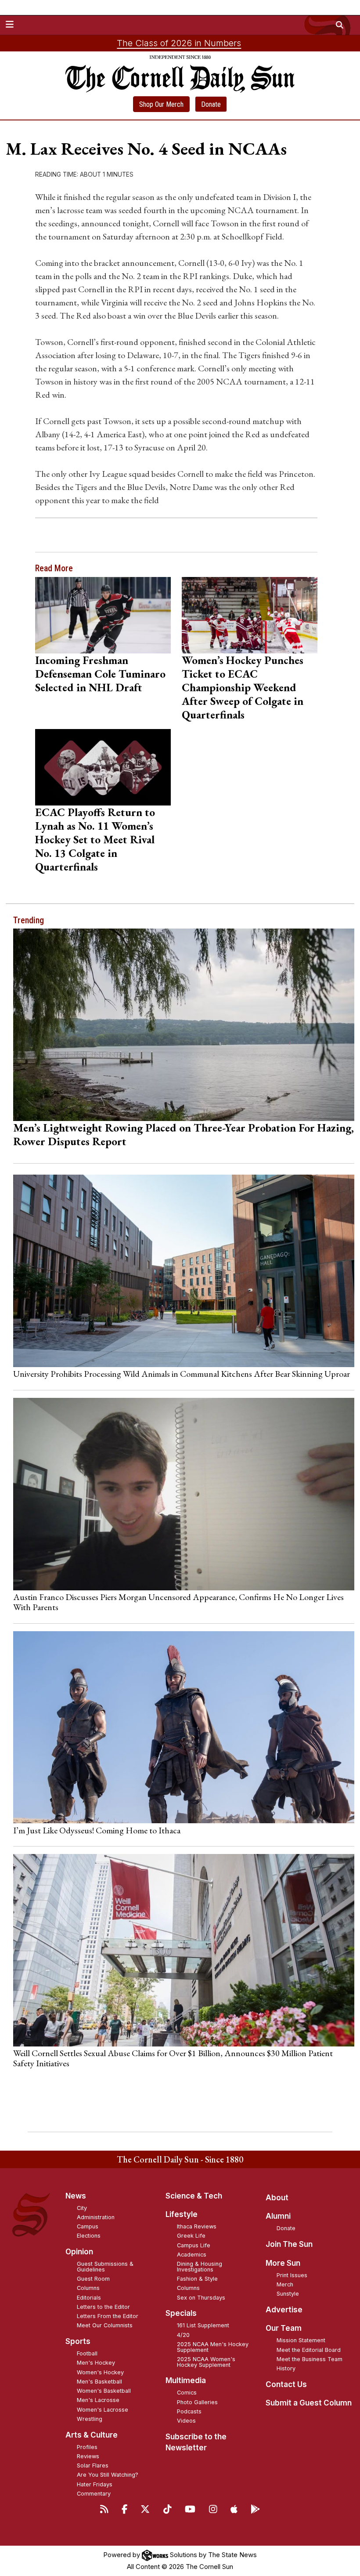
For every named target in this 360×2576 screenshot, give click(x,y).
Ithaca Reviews (197, 2226)
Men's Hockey (96, 2363)
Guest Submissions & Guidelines (105, 2267)
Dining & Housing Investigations (200, 2267)
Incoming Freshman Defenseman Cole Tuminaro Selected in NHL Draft (100, 674)
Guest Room (93, 2279)
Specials (181, 2313)
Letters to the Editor (103, 2307)
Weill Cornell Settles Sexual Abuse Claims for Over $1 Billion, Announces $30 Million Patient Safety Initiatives (173, 2058)
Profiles (87, 2447)
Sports (78, 2341)
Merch (285, 2284)
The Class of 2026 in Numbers (179, 43)
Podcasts (189, 2411)
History (286, 2368)
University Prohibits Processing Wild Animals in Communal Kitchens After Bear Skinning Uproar (182, 1374)
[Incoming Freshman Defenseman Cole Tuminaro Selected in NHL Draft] (103, 615)
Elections (89, 2236)
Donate (211, 104)
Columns (88, 2288)
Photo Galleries (197, 2402)
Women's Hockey (100, 2372)
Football (87, 2353)
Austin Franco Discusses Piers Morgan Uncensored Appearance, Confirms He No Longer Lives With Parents (178, 1602)
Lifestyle (182, 2214)
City (82, 2208)
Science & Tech (194, 2196)
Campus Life (194, 2245)
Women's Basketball (104, 2391)
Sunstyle (288, 2294)
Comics (187, 2393)
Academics (192, 2255)
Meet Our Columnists (105, 2325)
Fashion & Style (197, 2279)
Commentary (94, 2494)
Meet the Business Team (310, 2359)
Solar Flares (93, 2465)
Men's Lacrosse (98, 2400)
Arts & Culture (92, 2435)
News (76, 2196)
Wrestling (90, 2419)
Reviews (88, 2456)
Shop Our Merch (161, 104)
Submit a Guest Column (309, 2403)
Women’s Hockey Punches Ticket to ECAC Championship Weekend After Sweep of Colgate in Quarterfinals (243, 687)
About (277, 2198)
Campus (88, 2226)
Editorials (89, 2298)
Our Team (284, 2328)
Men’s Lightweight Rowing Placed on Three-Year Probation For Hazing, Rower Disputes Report (184, 1134)
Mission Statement (301, 2340)
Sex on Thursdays (201, 2298)
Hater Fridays (95, 2484)
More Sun (283, 2263)
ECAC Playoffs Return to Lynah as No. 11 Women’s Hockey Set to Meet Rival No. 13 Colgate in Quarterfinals (95, 839)
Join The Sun (289, 2244)
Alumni (278, 2216)
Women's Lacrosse (103, 2410)
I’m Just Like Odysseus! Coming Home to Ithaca (97, 1830)
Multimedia (186, 2380)
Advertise (284, 2310)
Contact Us (286, 2384)
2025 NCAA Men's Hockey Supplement (213, 2347)
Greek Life (191, 2236)
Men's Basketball (99, 2382)
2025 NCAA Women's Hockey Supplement (206, 2362)
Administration (96, 2217)
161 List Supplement (203, 2325)
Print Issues (292, 2275)
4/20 (183, 2335)
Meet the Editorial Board (309, 2350)
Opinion (79, 2252)
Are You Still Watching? (108, 2475)
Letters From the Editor (108, 2316)
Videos (186, 2421)
